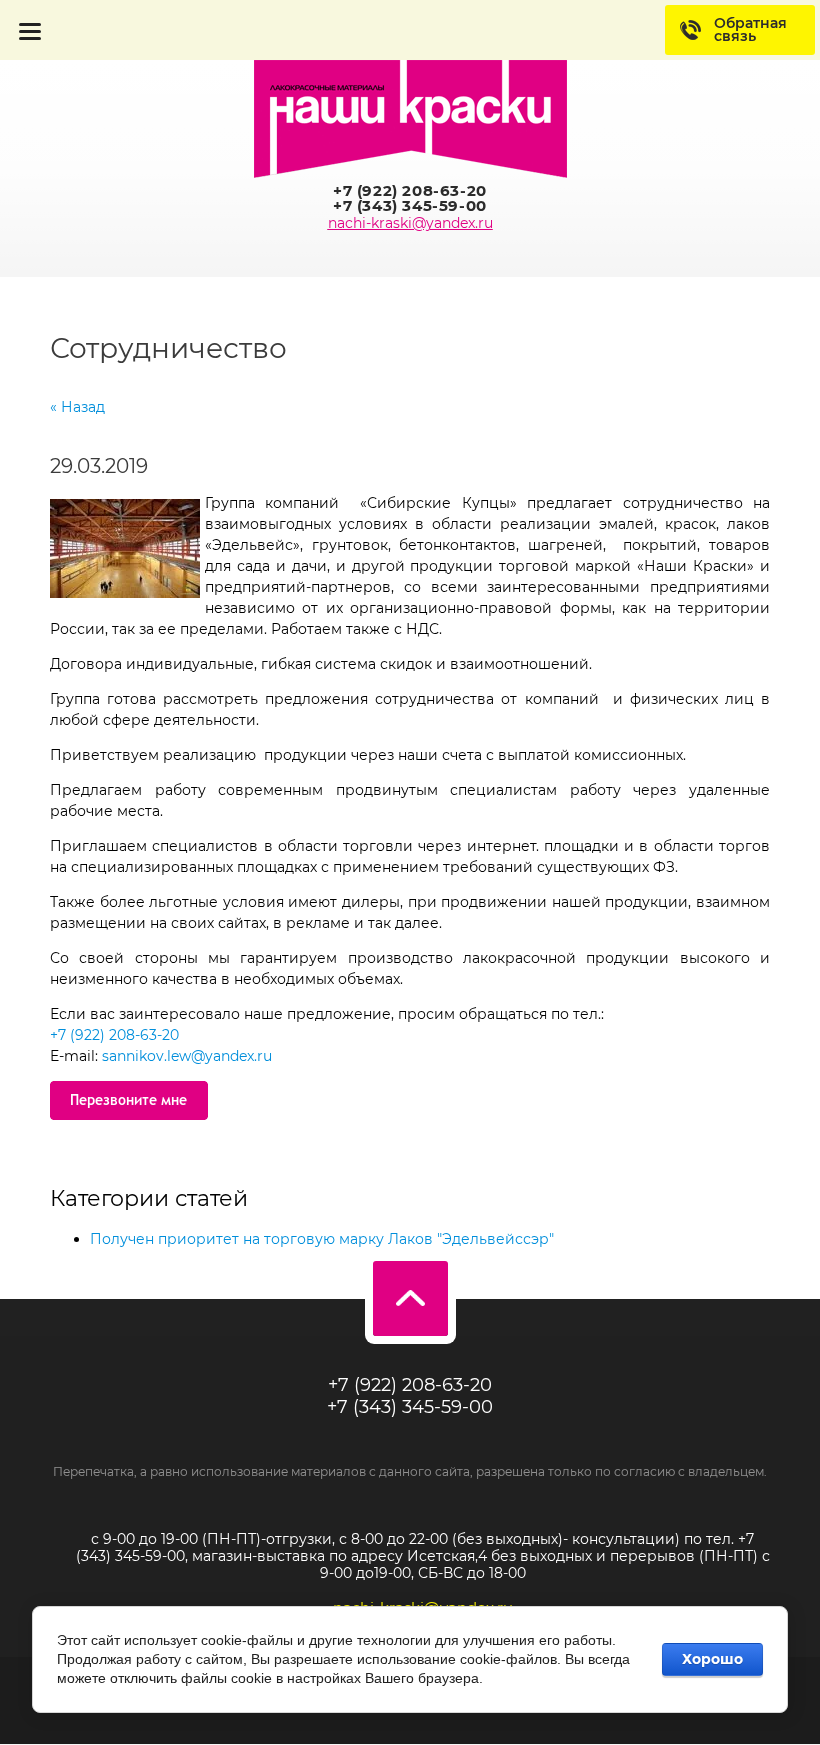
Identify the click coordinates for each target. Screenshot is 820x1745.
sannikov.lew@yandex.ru (187, 1056)
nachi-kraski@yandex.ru (410, 223)
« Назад (77, 407)
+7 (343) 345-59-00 (410, 205)
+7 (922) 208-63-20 (410, 190)
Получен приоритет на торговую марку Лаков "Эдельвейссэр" (322, 1239)
